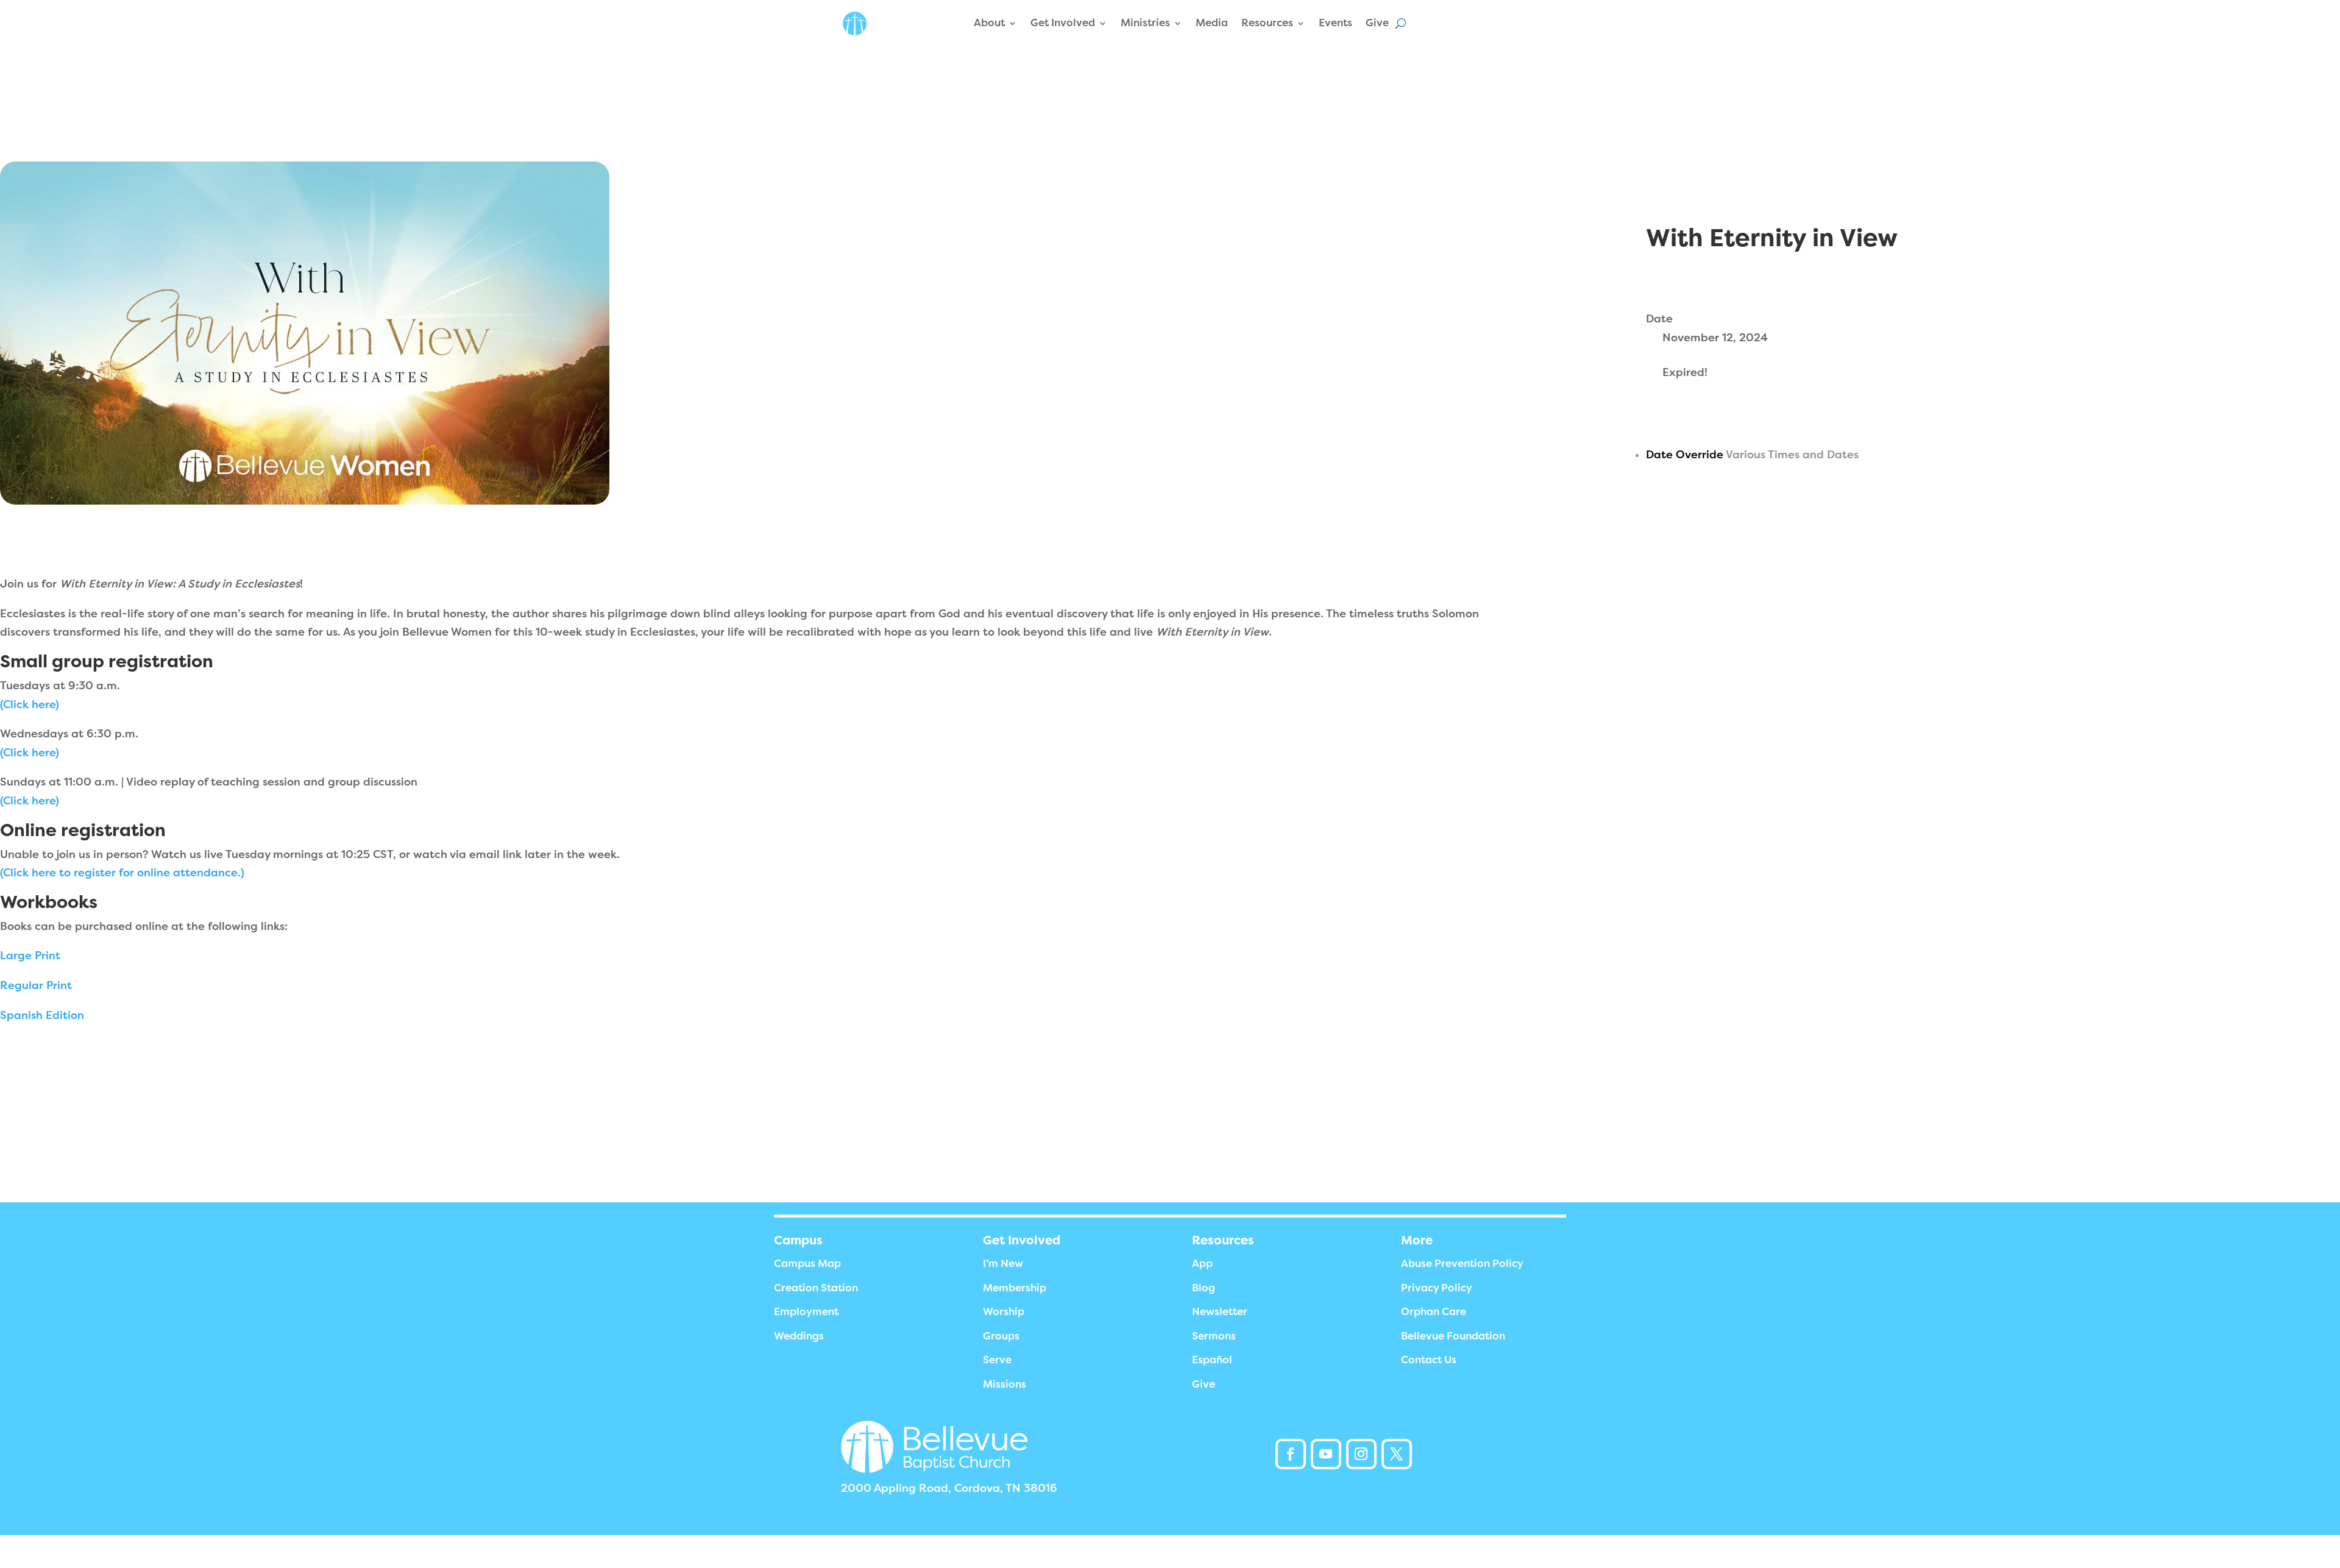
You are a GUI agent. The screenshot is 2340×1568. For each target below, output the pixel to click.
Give (1377, 23)
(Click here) (30, 704)
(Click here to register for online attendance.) (122, 873)
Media (1212, 23)
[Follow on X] (1397, 1454)
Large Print (30, 956)
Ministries (1145, 23)
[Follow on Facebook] (1291, 1454)
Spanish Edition (42, 1015)
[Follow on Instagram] (1361, 1454)
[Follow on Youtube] (1326, 1454)
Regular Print (36, 985)
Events (1335, 23)
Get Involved (1063, 23)
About (989, 23)
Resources (1267, 23)
